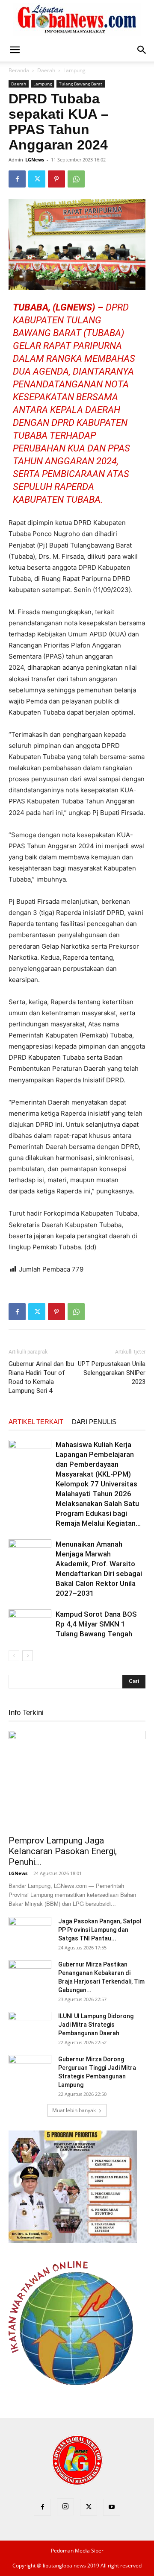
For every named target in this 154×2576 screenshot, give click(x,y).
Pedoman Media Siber (77, 2551)
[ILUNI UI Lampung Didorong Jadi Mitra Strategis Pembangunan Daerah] (30, 2027)
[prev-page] (14, 1656)
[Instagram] (65, 2507)
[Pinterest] (56, 179)
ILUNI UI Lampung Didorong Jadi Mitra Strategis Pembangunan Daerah (96, 2025)
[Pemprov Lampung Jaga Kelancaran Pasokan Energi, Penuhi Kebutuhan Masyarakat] (77, 1780)
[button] (15, 50)
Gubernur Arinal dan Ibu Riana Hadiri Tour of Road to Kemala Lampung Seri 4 (41, 1377)
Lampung (74, 70)
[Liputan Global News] (77, 20)
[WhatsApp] (76, 179)
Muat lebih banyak (74, 2110)
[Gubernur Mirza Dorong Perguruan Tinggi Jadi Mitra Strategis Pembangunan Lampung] (30, 2070)
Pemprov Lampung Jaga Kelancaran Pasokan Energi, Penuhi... (63, 1851)
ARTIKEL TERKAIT (36, 1422)
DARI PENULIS (94, 1422)
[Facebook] (17, 179)
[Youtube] (112, 2507)
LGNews (35, 160)
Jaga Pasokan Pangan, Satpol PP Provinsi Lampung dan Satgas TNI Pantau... (100, 1930)
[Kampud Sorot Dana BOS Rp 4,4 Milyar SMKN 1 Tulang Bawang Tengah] (30, 1624)
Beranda (19, 70)
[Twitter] (37, 179)
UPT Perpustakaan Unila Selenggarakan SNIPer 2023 (112, 1373)
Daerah (46, 70)
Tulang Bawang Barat (81, 84)
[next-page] (28, 1656)
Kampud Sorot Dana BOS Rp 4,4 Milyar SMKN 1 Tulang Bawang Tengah (96, 1624)
